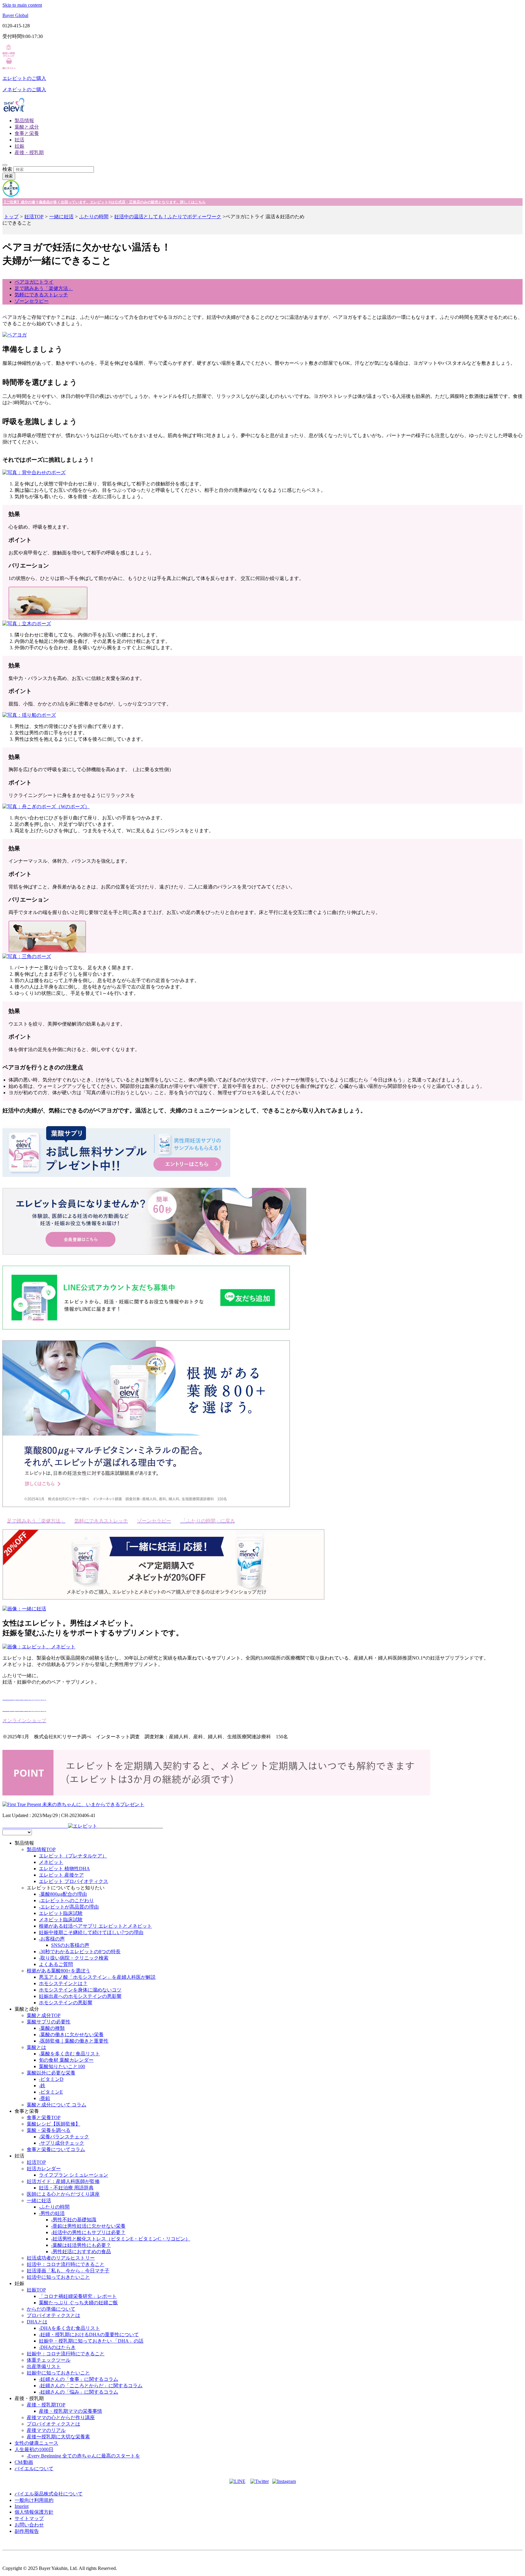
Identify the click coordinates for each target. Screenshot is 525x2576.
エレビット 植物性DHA (64, 1869)
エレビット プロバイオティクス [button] (74, 1881)
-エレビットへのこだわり (66, 1900)
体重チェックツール (49, 2360)
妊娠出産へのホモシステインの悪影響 (80, 1996)
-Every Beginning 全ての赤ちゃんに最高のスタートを (83, 2456)
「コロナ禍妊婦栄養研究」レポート (78, 2296)
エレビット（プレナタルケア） (73, 1856)
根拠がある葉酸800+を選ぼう (58, 1971)
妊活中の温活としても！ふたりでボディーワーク (168, 217)
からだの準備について (51, 2309)
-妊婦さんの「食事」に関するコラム (79, 2379)
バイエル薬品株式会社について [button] (49, 2494)
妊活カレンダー (44, 2169)
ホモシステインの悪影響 (66, 2003)
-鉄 (42, 2086)
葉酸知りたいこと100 (62, 2066)
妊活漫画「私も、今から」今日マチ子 (68, 2271)
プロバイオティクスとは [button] (53, 2315)
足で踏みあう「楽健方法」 (44, 288)
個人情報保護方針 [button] (34, 2512)
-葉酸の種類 (52, 2028)
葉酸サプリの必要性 (49, 2022)
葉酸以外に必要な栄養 (51, 2073)
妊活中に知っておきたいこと (58, 2277)
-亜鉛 (45, 2098)
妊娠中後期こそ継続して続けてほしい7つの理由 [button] (91, 1932)
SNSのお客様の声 (70, 1945)
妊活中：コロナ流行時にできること (66, 2264)
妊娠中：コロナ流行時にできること (66, 2354)
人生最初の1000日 (34, 2449)
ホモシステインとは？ (63, 1983)
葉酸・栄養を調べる (49, 2130)
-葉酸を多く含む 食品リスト (69, 2054)
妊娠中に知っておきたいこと (58, 2373)
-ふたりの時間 (54, 2207)
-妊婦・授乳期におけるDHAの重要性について (89, 2335)
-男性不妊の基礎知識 (74, 2220)
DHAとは (37, 2322)
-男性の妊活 (52, 2213)
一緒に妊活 (61, 217)
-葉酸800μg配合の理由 (63, 1894)
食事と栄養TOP (44, 2117)
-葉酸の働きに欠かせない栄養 (71, 2035)
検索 (7, 169)
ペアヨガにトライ (34, 282)
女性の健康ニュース (36, 2443)
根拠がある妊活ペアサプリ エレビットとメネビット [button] (95, 1926)
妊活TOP (34, 217)
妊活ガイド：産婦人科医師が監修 (63, 2181)
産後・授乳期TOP (46, 2405)
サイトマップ (29, 2518)
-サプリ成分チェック (62, 2143)
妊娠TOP (36, 2290)
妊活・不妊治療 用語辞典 (66, 2188)
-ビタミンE (51, 2092)
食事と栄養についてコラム (56, 2149)
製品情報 (24, 121)
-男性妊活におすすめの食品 (81, 2252)
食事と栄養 (27, 133)
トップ (11, 217)
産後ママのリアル (46, 2430)
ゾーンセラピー (32, 301)
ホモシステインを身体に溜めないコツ (80, 1990)
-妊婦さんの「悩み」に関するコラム (79, 2392)
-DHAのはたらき (57, 2347)
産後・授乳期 (29, 152)
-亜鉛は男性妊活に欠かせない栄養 (88, 2226)
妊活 (19, 140)
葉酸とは (36, 2047)
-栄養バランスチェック (64, 2137)
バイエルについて (34, 2469)
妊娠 (19, 146)
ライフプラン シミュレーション (74, 2175)
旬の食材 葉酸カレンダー (66, 2060)
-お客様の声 (52, 1939)
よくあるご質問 (56, 1964)
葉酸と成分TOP (44, 2015)
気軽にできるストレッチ (41, 295)
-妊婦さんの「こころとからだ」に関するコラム (91, 2386)
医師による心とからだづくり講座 (63, 2194)
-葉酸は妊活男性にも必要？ (81, 2245)
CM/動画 (24, 2462)
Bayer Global (15, 15)
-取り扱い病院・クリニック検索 (74, 1958)
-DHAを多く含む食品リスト (69, 2328)
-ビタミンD (51, 2079)
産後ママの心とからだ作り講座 (61, 2417)
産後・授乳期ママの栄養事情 (70, 2411)
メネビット (51, 1862)
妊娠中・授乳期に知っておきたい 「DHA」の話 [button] (91, 2341)
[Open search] (5, 165)
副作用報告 (27, 2531)
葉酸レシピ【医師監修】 (53, 2124)
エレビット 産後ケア (61, 1875)
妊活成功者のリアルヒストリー (61, 2258)
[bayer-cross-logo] (11, 195)
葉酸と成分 (27, 127)
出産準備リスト (44, 2366)
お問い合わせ (29, 2525)
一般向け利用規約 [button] (34, 2500)
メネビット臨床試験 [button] (61, 1920)
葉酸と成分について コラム (57, 2105)
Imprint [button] (22, 2506)
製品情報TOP (41, 1849)
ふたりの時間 (94, 217)
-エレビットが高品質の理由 (69, 1907)
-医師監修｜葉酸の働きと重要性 (74, 2041)
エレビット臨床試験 (61, 1913)
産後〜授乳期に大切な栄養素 (58, 2437)
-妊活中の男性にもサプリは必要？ (88, 2232)
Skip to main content (22, 5)
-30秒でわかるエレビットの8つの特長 (80, 1952)
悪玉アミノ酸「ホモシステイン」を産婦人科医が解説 (97, 1977)
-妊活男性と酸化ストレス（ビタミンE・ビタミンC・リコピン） (121, 2239)
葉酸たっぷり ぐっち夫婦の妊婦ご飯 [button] (78, 2303)
